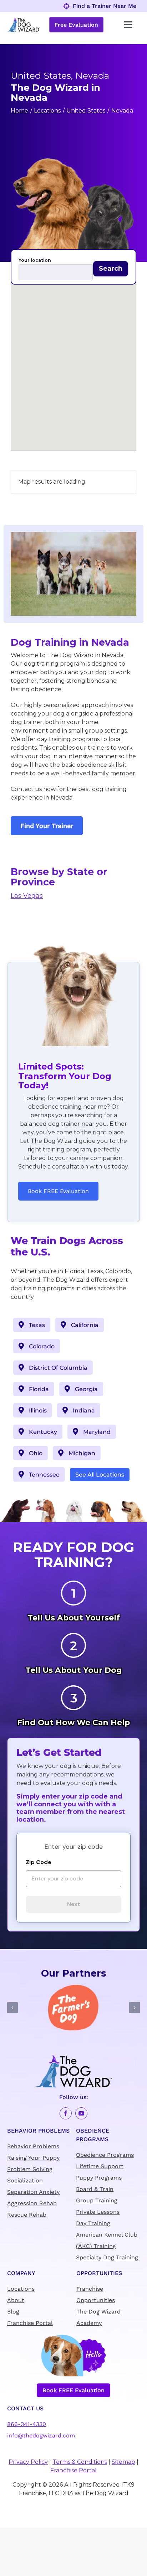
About (16, 2300)
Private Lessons (98, 2212)
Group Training (97, 2200)
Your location (35, 260)
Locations (21, 2289)
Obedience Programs (105, 2155)
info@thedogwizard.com (41, 2436)
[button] (73, 355)
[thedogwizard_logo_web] (24, 20)
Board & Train (95, 2189)
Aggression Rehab (32, 2203)
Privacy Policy (28, 2462)
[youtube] (81, 2113)
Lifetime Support (100, 2166)
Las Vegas (27, 896)
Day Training (93, 2223)
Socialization (25, 2181)
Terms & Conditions (80, 2462)
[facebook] (66, 2113)
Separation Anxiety (33, 2192)
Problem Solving (30, 2169)
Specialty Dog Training (107, 2257)
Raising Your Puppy (33, 2158)
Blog (13, 2312)
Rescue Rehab (27, 2215)
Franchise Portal (30, 2323)
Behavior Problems (33, 2146)
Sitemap (123, 2462)
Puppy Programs (99, 2178)
